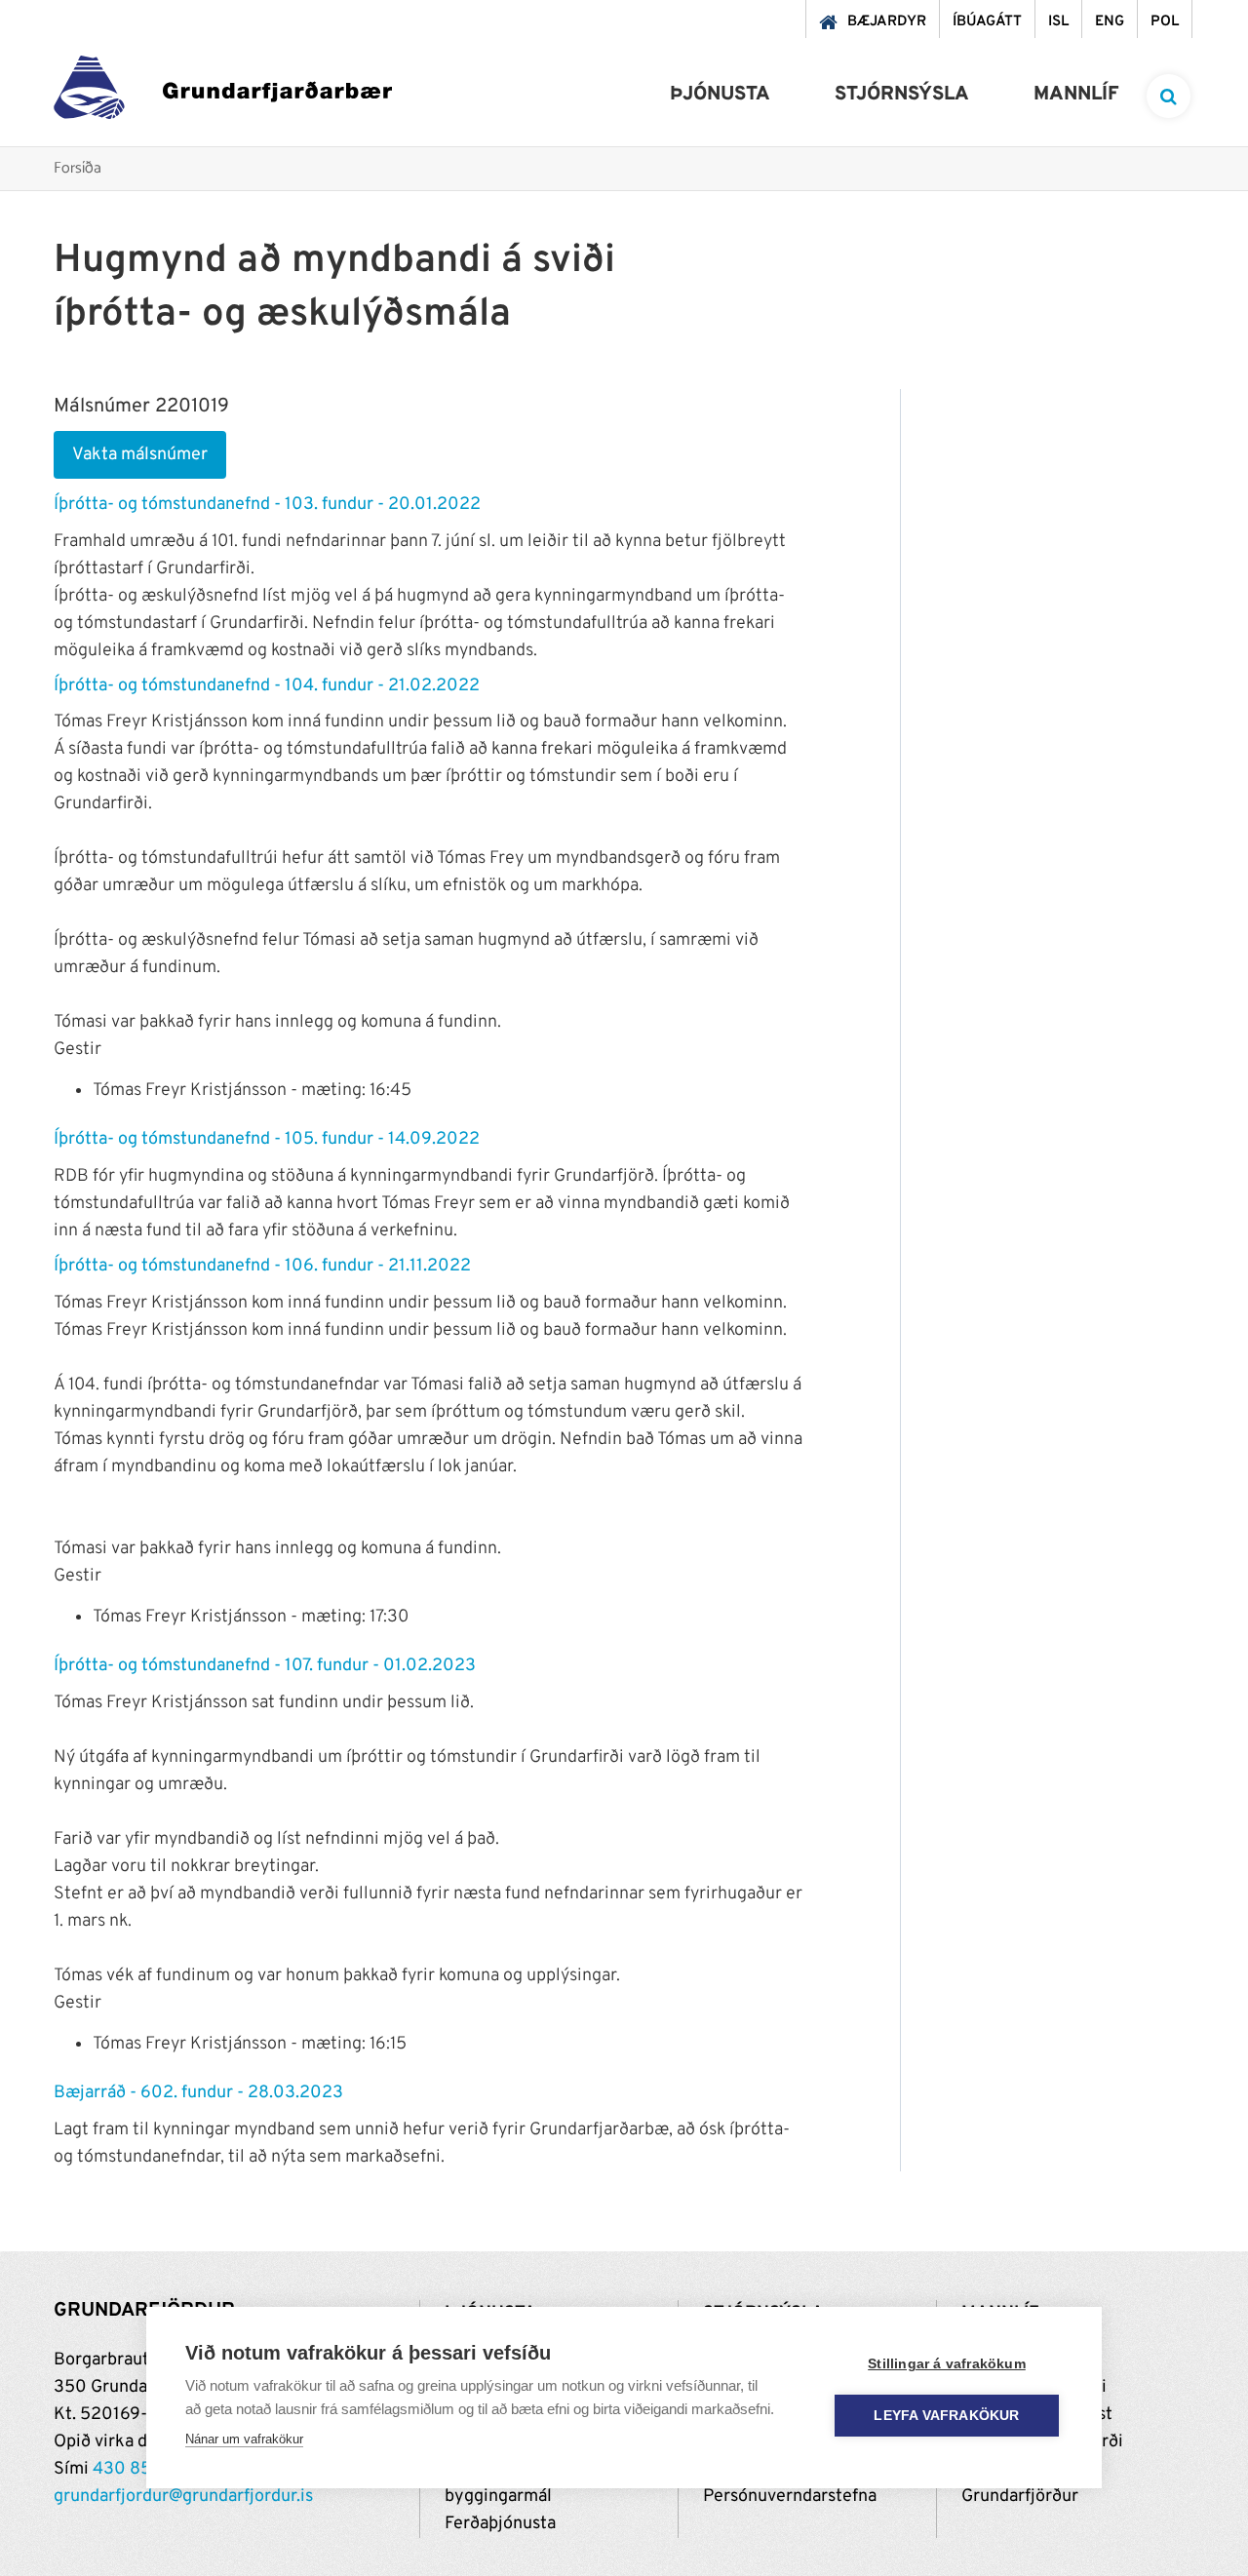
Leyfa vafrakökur (946, 2416)
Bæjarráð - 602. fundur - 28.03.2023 (198, 2093)
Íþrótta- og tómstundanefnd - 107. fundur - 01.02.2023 (265, 1666)
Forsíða (78, 169)
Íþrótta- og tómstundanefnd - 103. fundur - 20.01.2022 (267, 505)
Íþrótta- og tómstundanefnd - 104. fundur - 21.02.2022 (267, 686)
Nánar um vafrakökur (244, 2439)
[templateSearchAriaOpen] (1169, 96)
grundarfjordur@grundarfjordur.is (183, 2497)
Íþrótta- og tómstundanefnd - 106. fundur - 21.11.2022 (262, 1266)
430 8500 (134, 2469)
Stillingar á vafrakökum (947, 2364)
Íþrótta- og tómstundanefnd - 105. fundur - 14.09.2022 (267, 1139)
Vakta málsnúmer (140, 455)
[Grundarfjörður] (223, 92)
